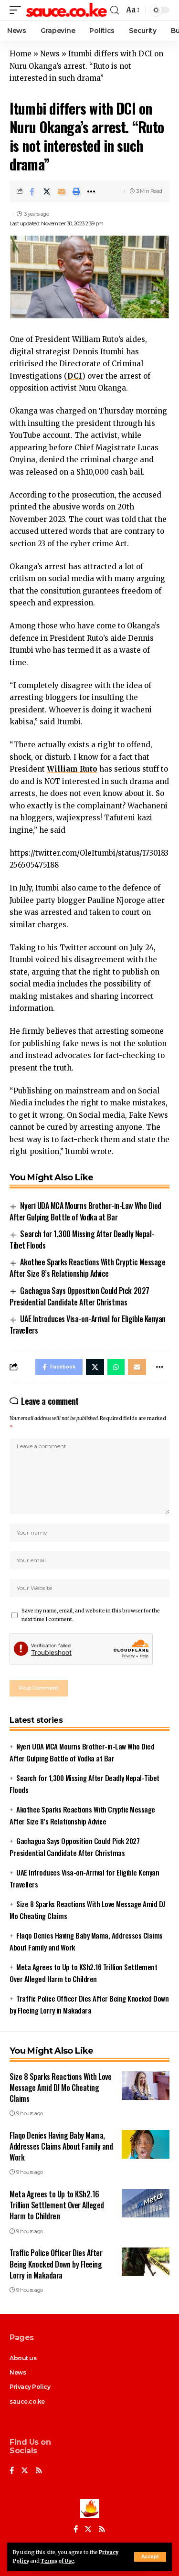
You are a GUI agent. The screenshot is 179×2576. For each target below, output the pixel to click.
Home (21, 54)
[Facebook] (12, 2471)
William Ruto (72, 769)
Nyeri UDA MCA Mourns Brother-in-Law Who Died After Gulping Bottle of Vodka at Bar (85, 1211)
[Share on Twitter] (47, 191)
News (50, 54)
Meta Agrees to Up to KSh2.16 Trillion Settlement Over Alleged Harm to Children (57, 2205)
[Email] (62, 191)
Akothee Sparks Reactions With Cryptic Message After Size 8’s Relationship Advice (87, 1268)
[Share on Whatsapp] (116, 1367)
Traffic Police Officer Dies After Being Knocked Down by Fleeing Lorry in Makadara (56, 2264)
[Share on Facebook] (32, 191)
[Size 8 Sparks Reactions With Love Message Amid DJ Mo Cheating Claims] (146, 2086)
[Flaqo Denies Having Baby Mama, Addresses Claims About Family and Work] (146, 2144)
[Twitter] (25, 2471)
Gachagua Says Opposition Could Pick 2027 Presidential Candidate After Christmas (79, 1296)
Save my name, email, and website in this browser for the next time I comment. (91, 1615)
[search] (115, 10)
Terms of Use (57, 2561)
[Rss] (39, 2471)
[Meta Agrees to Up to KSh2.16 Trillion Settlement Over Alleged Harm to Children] (146, 2203)
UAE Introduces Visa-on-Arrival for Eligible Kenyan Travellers (88, 1325)
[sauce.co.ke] (67, 10)
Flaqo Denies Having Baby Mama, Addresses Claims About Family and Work (61, 2146)
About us (23, 2358)
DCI (75, 376)
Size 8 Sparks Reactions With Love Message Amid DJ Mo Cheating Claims (60, 2088)
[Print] (76, 191)
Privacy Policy (30, 2387)
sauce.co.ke (27, 2401)
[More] (91, 191)
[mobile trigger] (18, 10)
